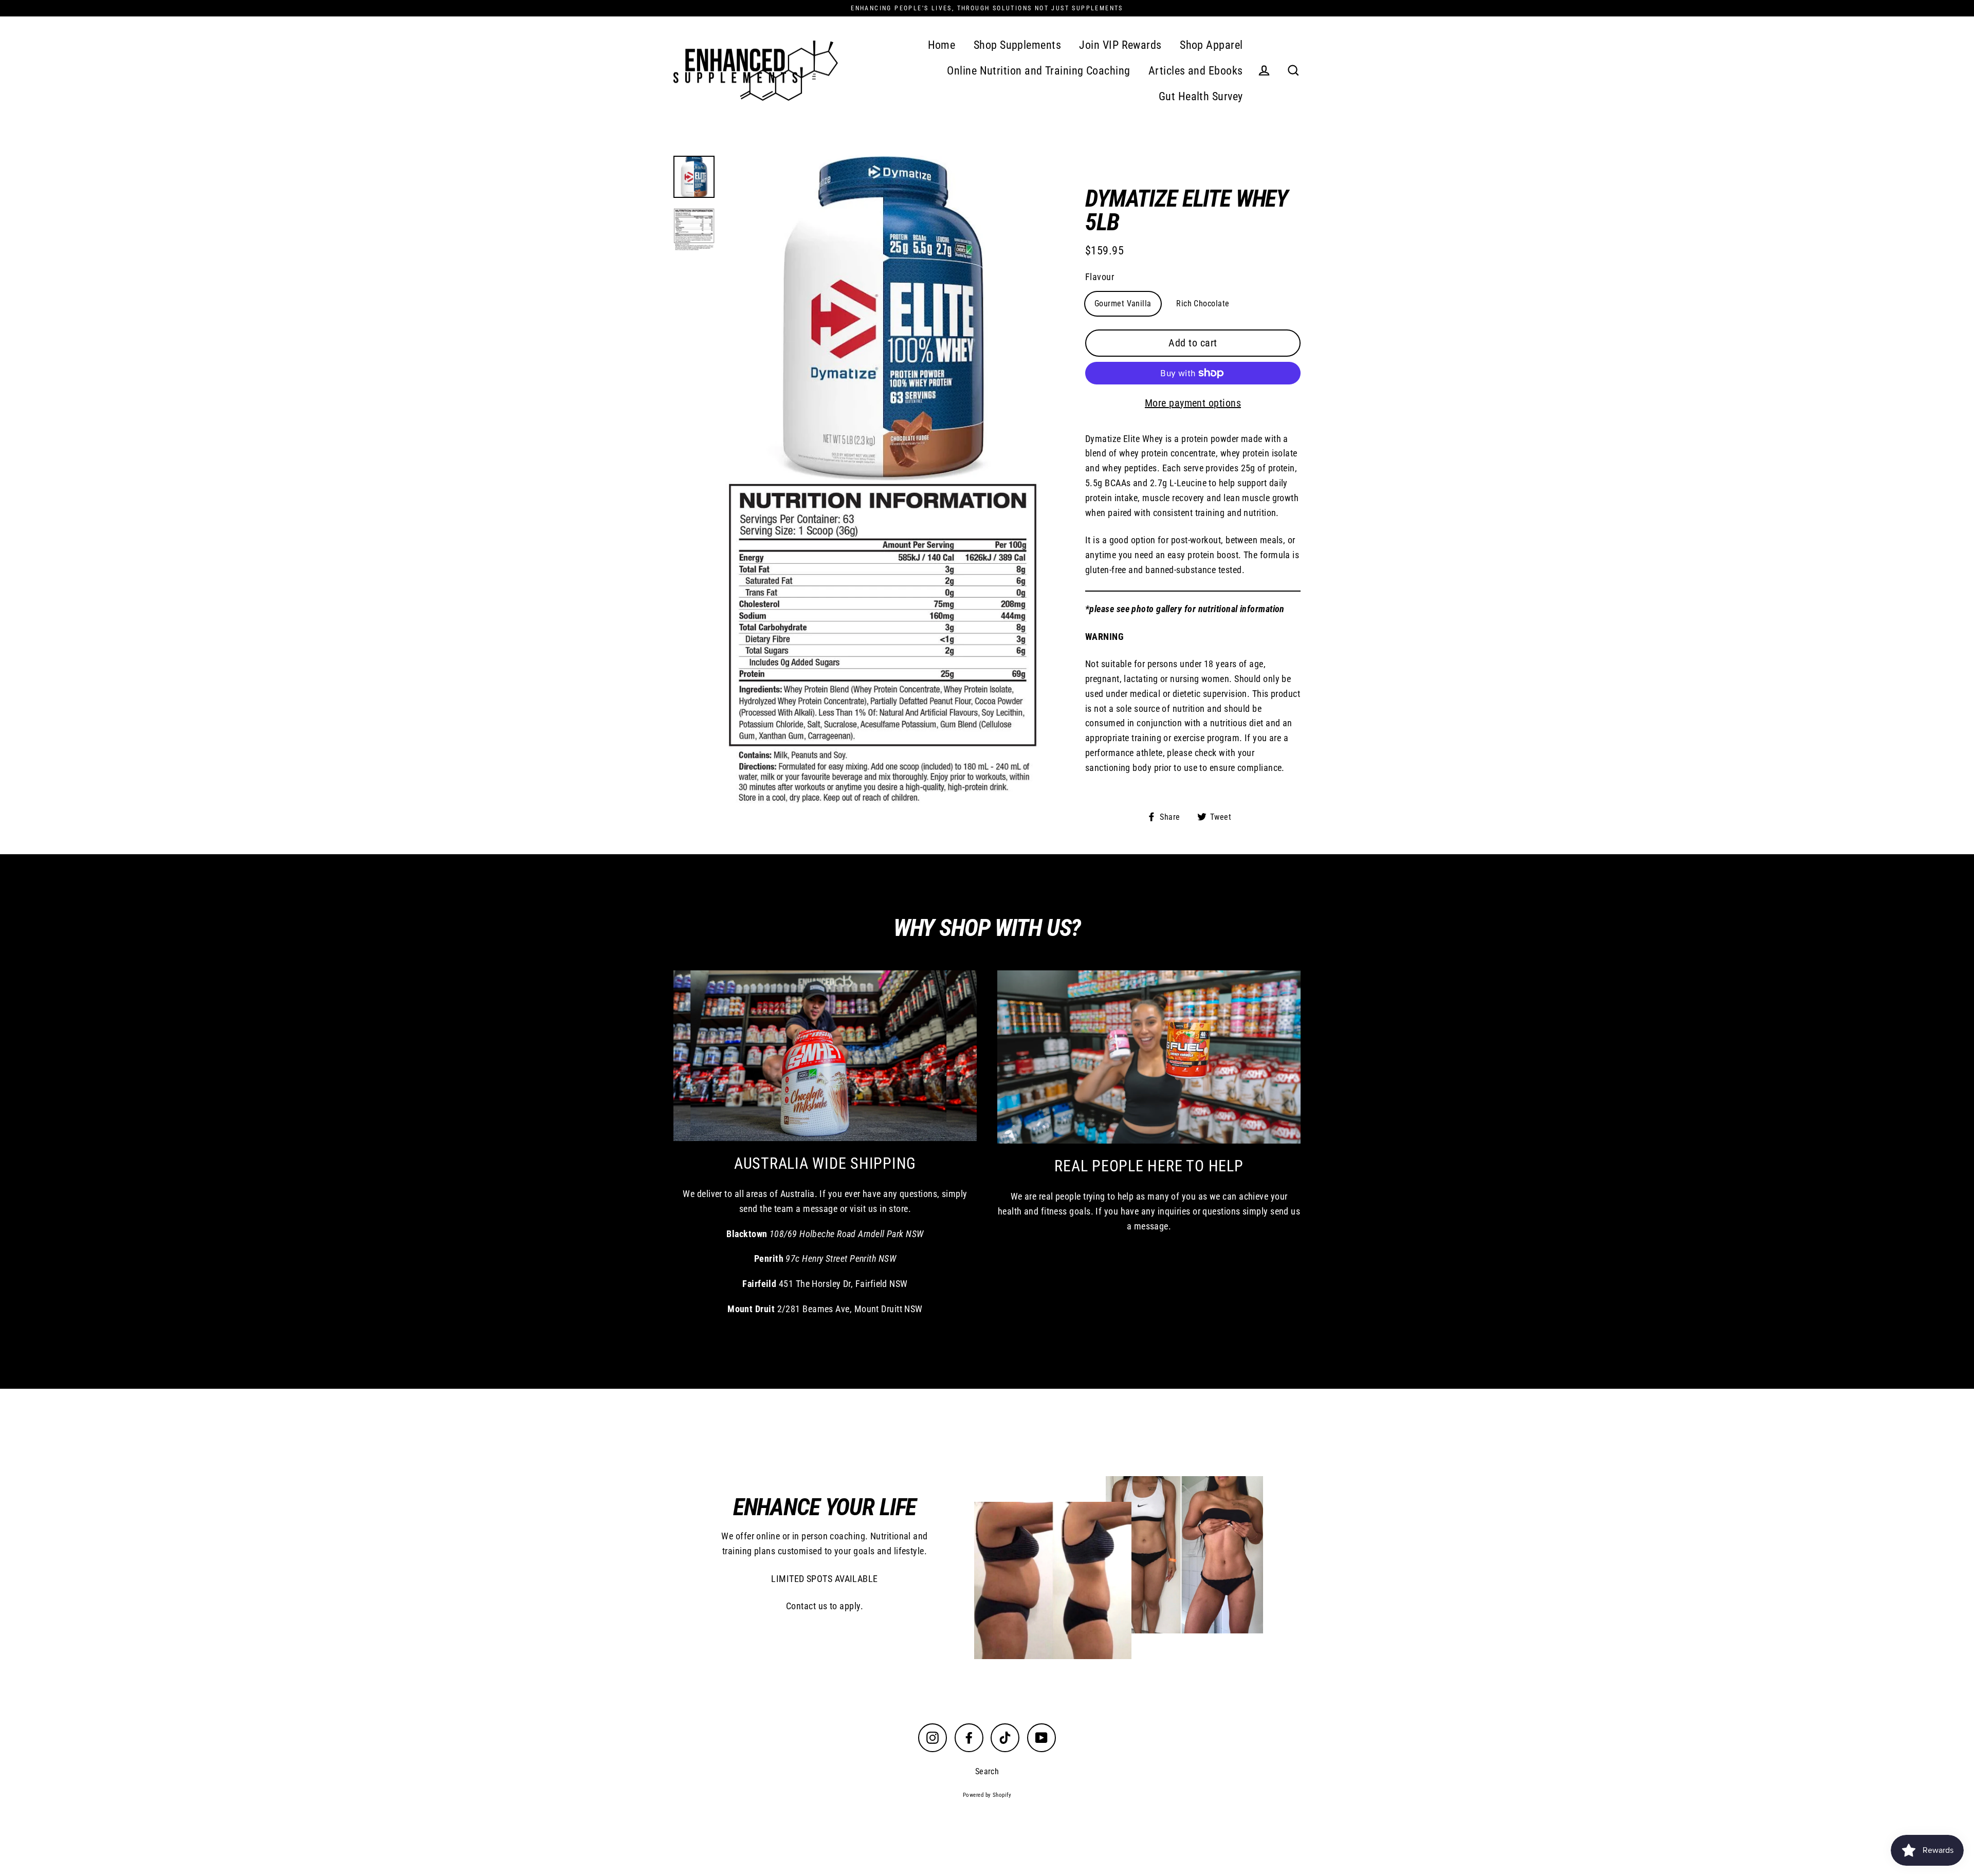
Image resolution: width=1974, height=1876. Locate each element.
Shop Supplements (1017, 45)
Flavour (1100, 277)
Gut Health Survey (1201, 96)
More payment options (1193, 403)
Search (987, 1771)
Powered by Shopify (987, 1795)
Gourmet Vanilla (1123, 304)
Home (942, 45)
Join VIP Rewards (1120, 45)
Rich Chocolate (1203, 304)
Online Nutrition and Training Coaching (1038, 71)
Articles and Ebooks (1196, 71)
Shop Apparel (1211, 45)
